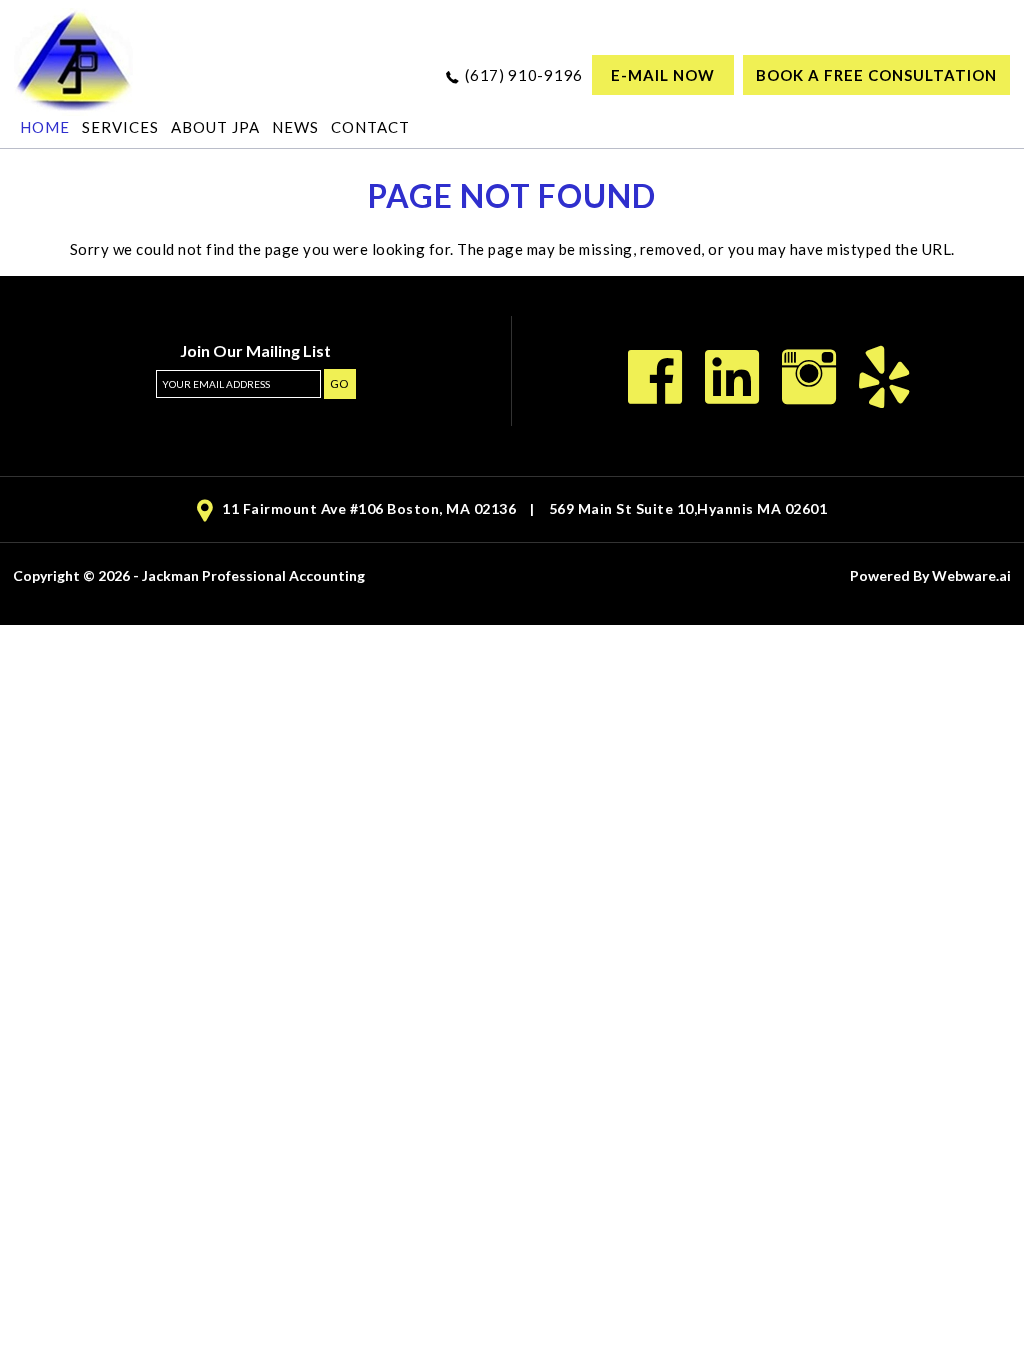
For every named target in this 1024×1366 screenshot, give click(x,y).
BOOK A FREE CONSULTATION (876, 75)
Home (45, 127)
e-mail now (663, 75)
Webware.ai (971, 575)
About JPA (215, 127)
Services (120, 127)
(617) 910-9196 (524, 75)
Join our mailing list (255, 351)
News (295, 127)
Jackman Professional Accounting (253, 575)
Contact (370, 127)
